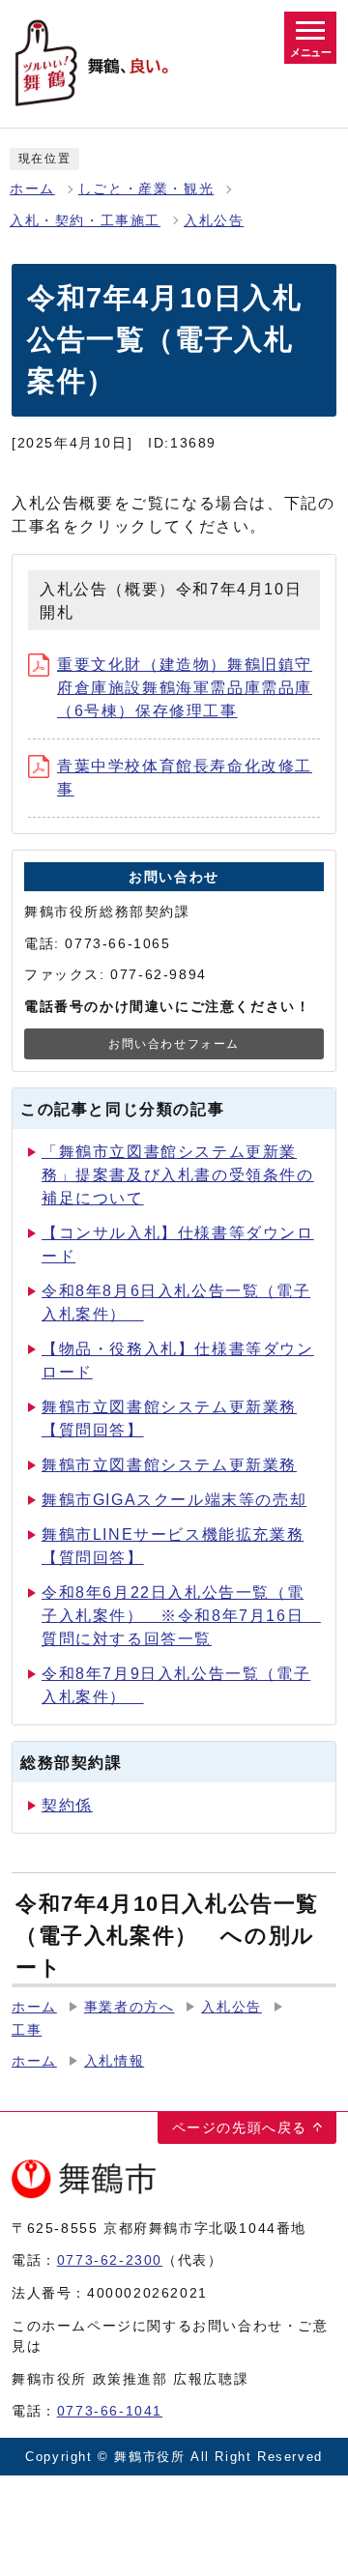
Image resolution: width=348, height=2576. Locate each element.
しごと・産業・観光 (146, 189)
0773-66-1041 (110, 2411)
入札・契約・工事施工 (85, 221)
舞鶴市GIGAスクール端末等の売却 (174, 1500)
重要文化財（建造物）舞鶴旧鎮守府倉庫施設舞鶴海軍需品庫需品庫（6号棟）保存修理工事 (185, 688)
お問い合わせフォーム (174, 1044)
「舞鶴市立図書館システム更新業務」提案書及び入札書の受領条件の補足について (178, 1175)
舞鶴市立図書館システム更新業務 (169, 1465)
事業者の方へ (130, 2007)
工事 (27, 2030)
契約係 (67, 1805)
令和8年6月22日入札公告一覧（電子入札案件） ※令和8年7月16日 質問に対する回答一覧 (181, 1616)
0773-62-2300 (110, 2260)
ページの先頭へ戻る (240, 2127)
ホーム (32, 189)
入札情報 (114, 2061)
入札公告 (214, 221)
